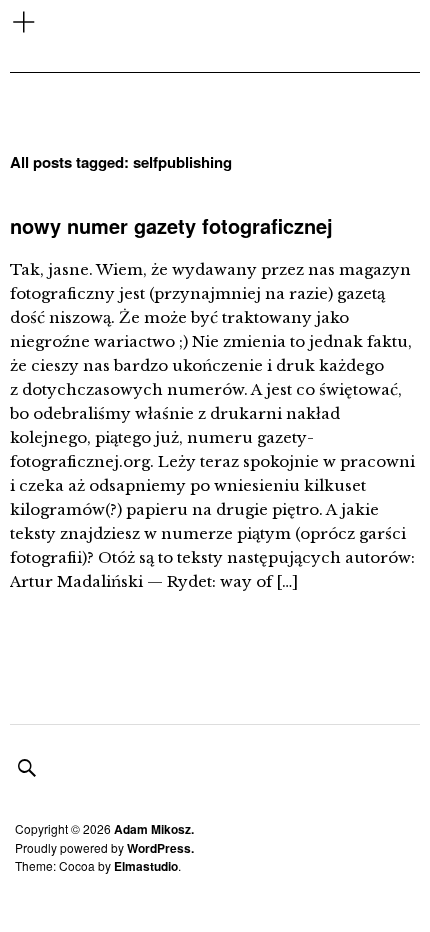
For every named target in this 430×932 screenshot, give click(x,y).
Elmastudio (146, 866)
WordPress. (160, 848)
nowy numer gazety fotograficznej (171, 225)
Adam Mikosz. (154, 829)
